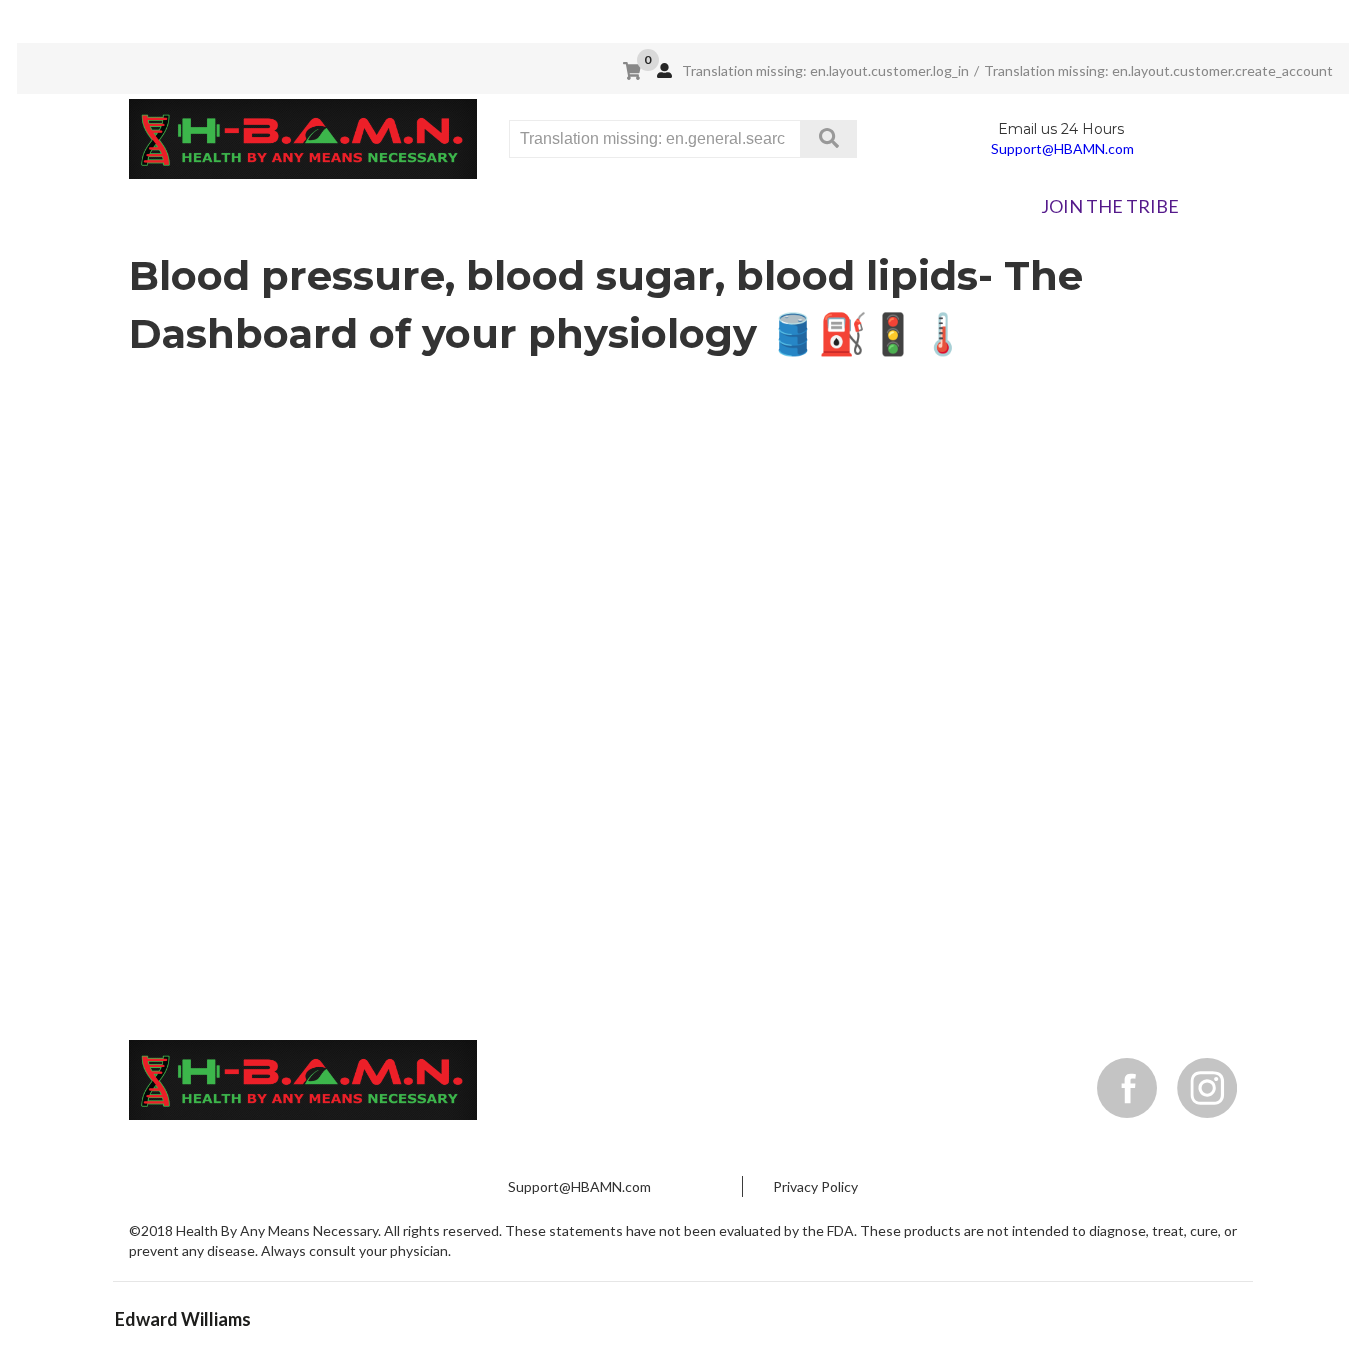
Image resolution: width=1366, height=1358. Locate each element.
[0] (632, 71)
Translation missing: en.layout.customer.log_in (824, 70)
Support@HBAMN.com (1062, 148)
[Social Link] (1127, 1087)
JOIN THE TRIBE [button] (1110, 206)
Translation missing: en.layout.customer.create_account (1158, 70)
